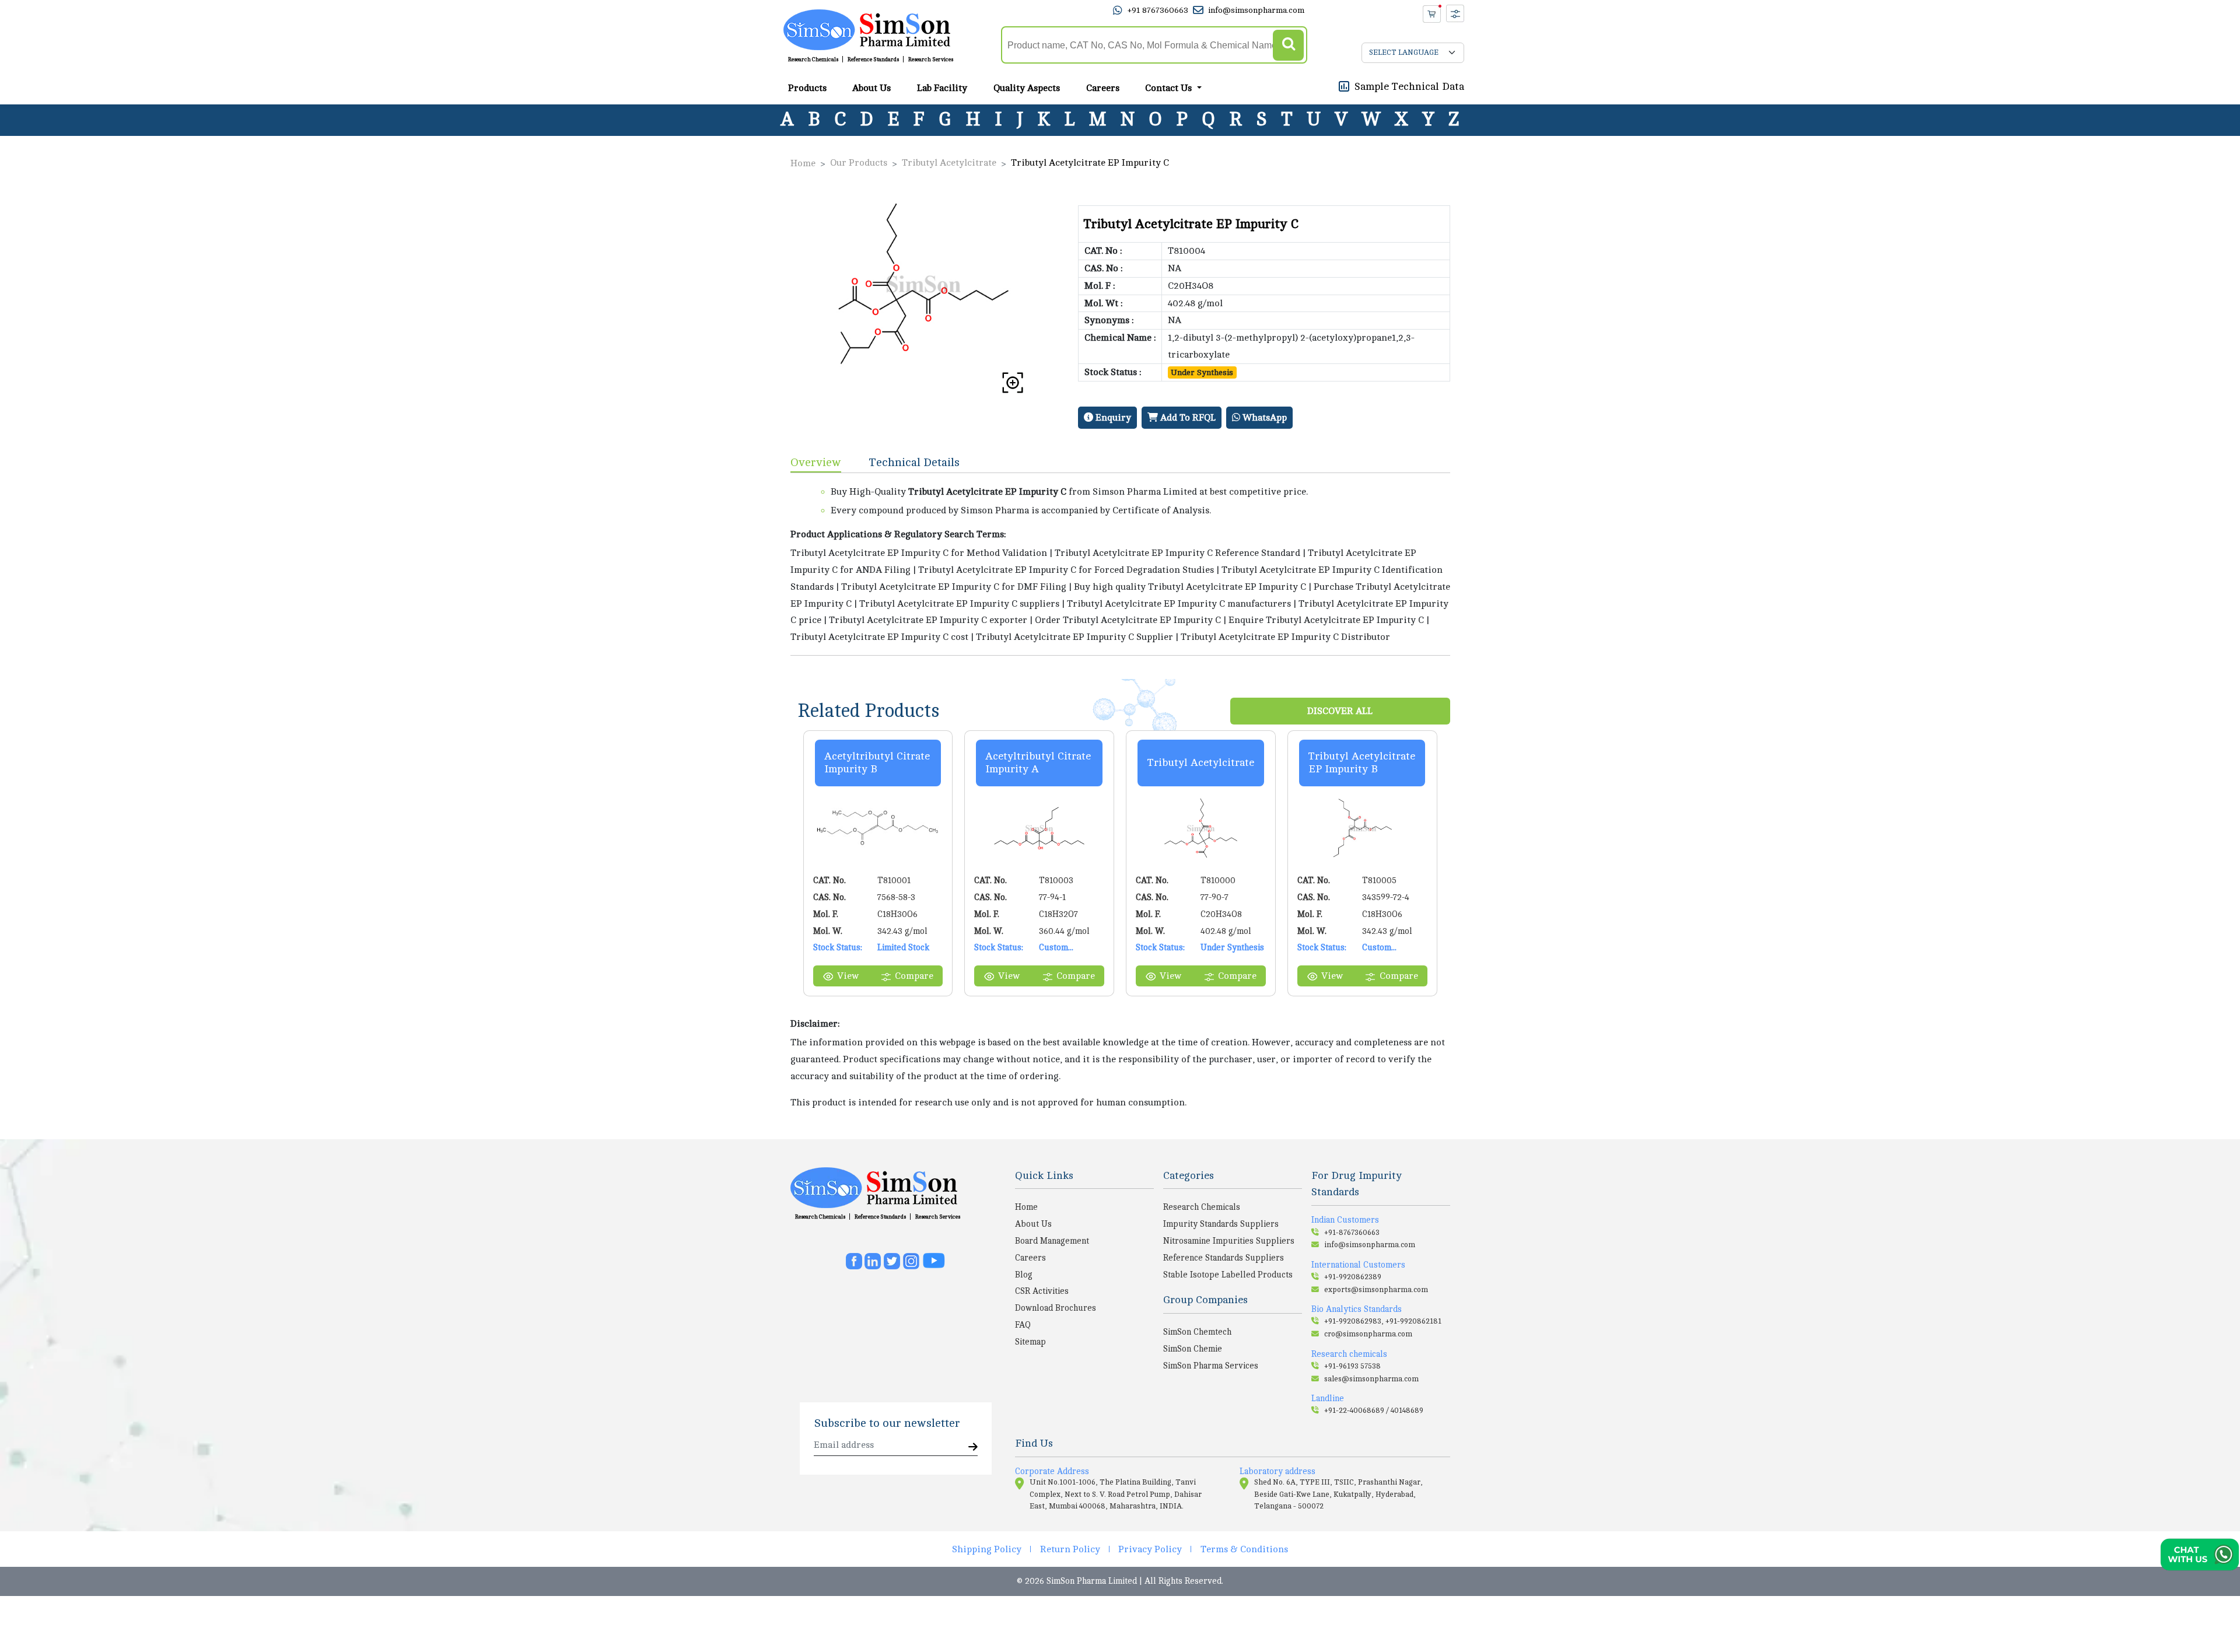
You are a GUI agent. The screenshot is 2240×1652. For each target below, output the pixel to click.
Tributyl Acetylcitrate (949, 163)
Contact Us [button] (1170, 88)
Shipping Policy (987, 1549)
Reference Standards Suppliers (1224, 1258)
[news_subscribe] (973, 1448)
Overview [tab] (816, 462)
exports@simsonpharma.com (1376, 1290)
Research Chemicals (813, 60)
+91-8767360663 (1352, 1233)
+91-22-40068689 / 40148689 (1374, 1410)
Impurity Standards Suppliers (1221, 1224)
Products (807, 88)
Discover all (1340, 711)
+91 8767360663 (1158, 10)
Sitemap (1030, 1342)
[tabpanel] (1120, 564)
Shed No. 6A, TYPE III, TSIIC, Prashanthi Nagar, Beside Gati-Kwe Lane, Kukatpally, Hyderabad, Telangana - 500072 (1338, 1494)
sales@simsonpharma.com (1371, 1379)
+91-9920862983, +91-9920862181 (1383, 1321)
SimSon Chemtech (1197, 1332)
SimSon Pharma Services (1211, 1366)
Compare (914, 976)
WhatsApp (1263, 418)
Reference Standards (873, 60)
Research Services (931, 60)
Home (803, 163)
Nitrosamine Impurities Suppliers (1229, 1241)
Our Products (859, 163)
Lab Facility (942, 88)
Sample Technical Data (1409, 86)
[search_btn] (1288, 45)
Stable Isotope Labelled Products (1228, 1275)
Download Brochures (1056, 1308)
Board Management (1052, 1241)
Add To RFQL (1187, 418)
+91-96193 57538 (1352, 1366)
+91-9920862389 (1353, 1277)
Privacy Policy (1150, 1549)
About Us (871, 88)
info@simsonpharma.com (1256, 10)
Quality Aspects (1027, 88)
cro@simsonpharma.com (1368, 1334)
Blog (1024, 1275)
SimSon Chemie (1193, 1349)
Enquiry (1112, 418)
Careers (1103, 88)
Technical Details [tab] (914, 462)
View (848, 976)
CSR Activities (1042, 1291)
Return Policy (1070, 1549)
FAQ (1023, 1325)
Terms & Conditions (1244, 1549)
